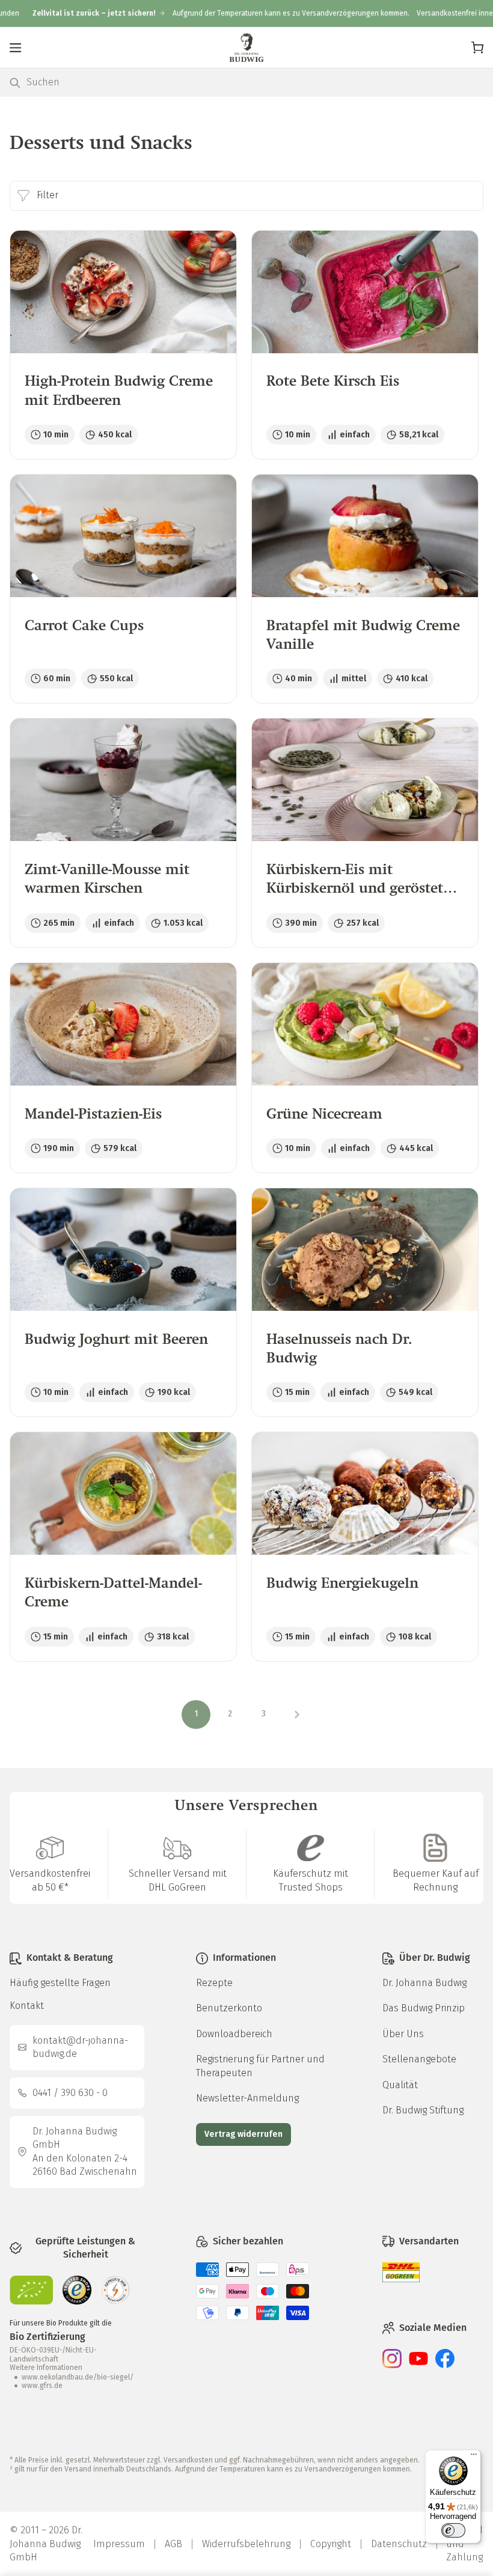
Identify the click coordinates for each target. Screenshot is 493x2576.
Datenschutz (399, 2544)
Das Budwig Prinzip (424, 2008)
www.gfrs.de (42, 2386)
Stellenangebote (419, 2059)
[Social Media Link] (392, 2365)
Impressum (119, 2544)
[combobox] (255, 83)
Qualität (400, 2085)
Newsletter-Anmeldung (247, 2098)
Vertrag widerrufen (243, 2134)
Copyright (331, 2544)
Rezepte (214, 1983)
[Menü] (474, 2457)
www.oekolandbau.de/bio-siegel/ (78, 2377)
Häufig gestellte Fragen (60, 1983)
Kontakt (27, 2006)
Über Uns (403, 2034)
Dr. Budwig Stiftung (423, 2110)
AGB (173, 2544)
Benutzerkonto (229, 2008)
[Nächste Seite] (297, 1715)
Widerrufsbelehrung (246, 2544)
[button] (16, 47)
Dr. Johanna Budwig (424, 1983)
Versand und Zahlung (464, 2544)
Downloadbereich (234, 2034)
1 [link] (196, 1714)
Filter (47, 195)
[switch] (453, 2530)
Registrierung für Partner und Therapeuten (260, 2066)
